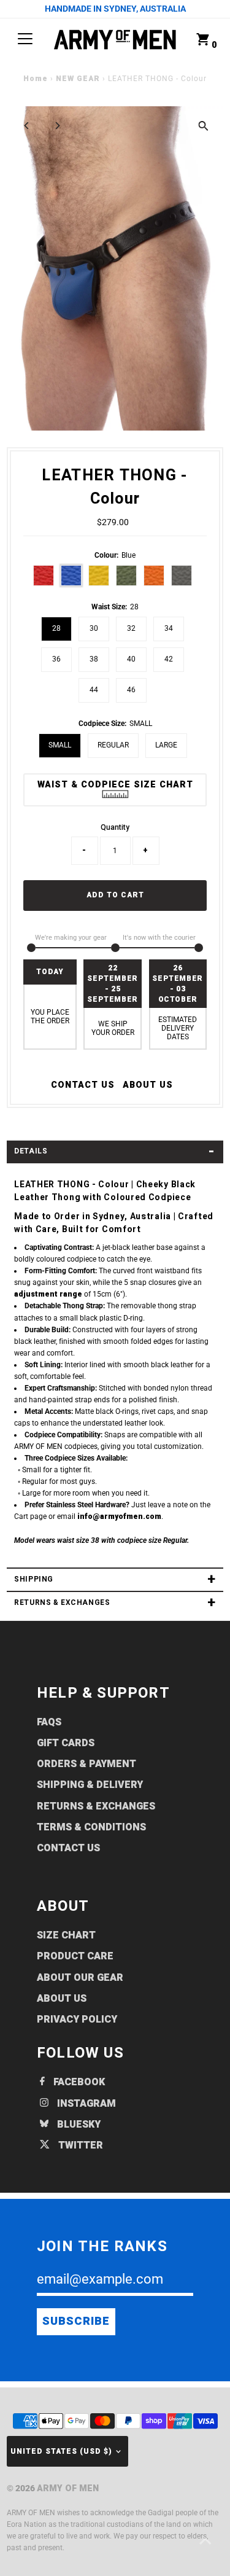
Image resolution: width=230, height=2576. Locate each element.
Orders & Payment (86, 1764)
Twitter (79, 2145)
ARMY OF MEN (68, 2488)
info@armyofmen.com (119, 1517)
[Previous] (27, 126)
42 (169, 659)
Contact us (83, 1085)
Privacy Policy (77, 2020)
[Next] (57, 126)
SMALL (60, 745)
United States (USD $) (61, 2452)
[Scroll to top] (205, 2542)
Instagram (85, 2104)
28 (56, 628)
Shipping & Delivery (90, 1785)
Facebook (78, 2082)
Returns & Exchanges (96, 1806)
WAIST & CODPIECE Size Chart (115, 785)
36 (56, 659)
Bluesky (78, 2125)
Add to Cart (115, 895)
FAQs (49, 1722)
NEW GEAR (78, 79)
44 (94, 690)
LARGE (166, 745)
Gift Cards (66, 1743)
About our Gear (80, 1978)
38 (94, 659)
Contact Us (68, 1848)
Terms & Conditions (91, 1827)
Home (36, 79)
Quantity (115, 827)
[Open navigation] (25, 39)
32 (131, 628)
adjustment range (48, 1294)
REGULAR (113, 745)
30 (94, 628)
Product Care (75, 1956)
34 (169, 628)
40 (131, 659)
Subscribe (76, 2321)
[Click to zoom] (203, 126)
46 (131, 690)
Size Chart (66, 1935)
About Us (148, 1085)
